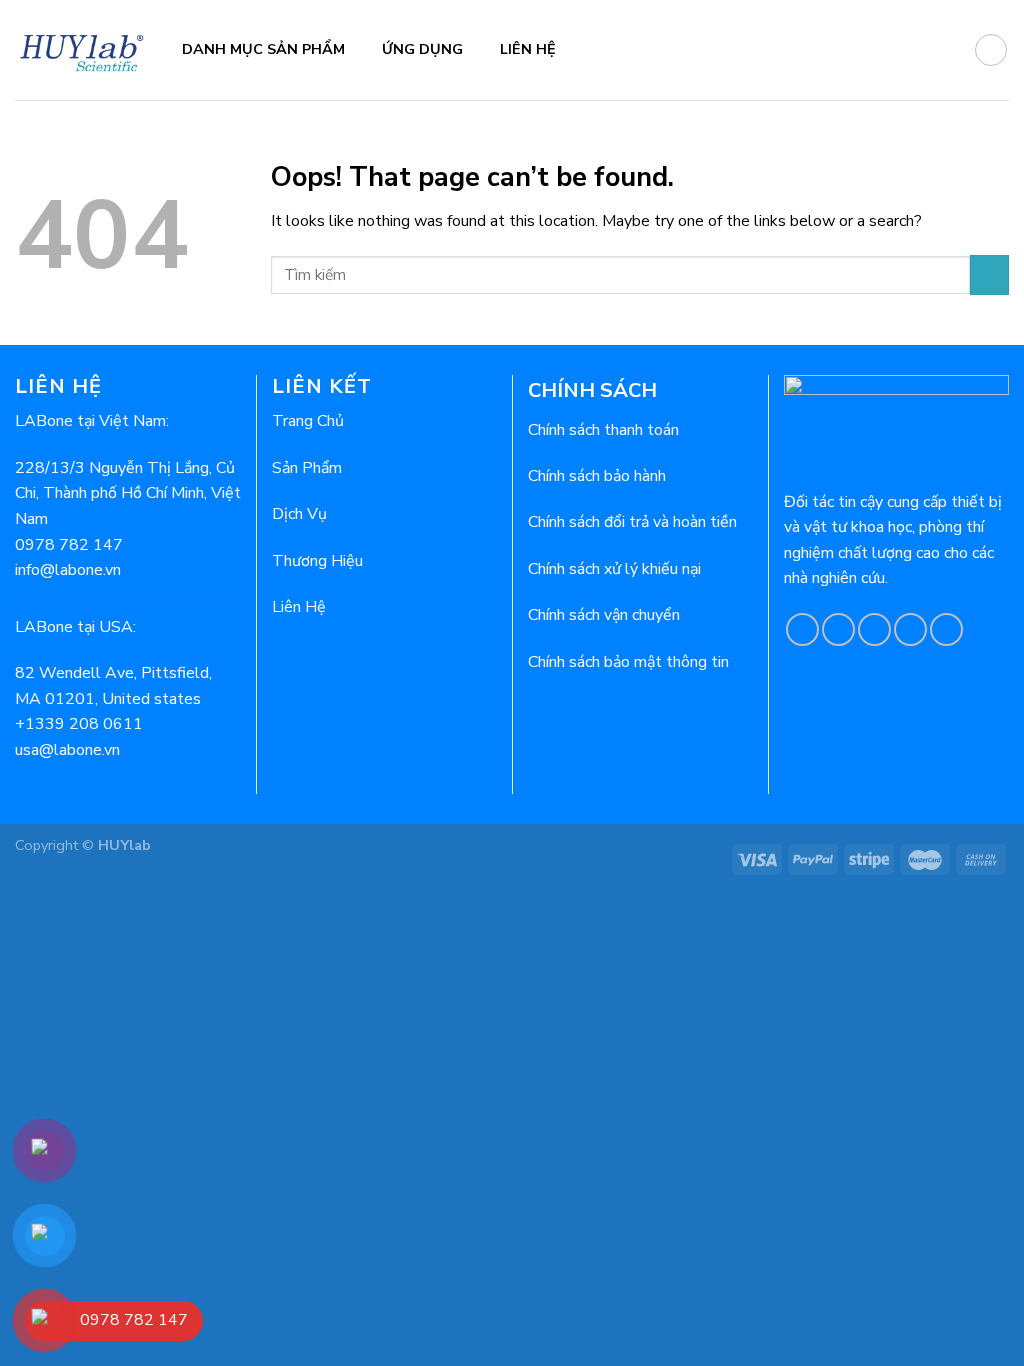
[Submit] (989, 274)
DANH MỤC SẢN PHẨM (263, 49)
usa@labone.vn (67, 750)
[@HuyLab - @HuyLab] (83, 49)
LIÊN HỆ (528, 49)
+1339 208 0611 (79, 724)
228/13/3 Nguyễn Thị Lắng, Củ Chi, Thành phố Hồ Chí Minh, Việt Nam (128, 493)
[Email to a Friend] (874, 629)
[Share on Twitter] (838, 629)
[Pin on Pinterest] (910, 629)
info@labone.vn (68, 570)
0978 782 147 (69, 545)
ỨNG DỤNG (422, 49)
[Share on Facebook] (802, 629)
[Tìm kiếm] (991, 50)
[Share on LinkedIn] (946, 629)
